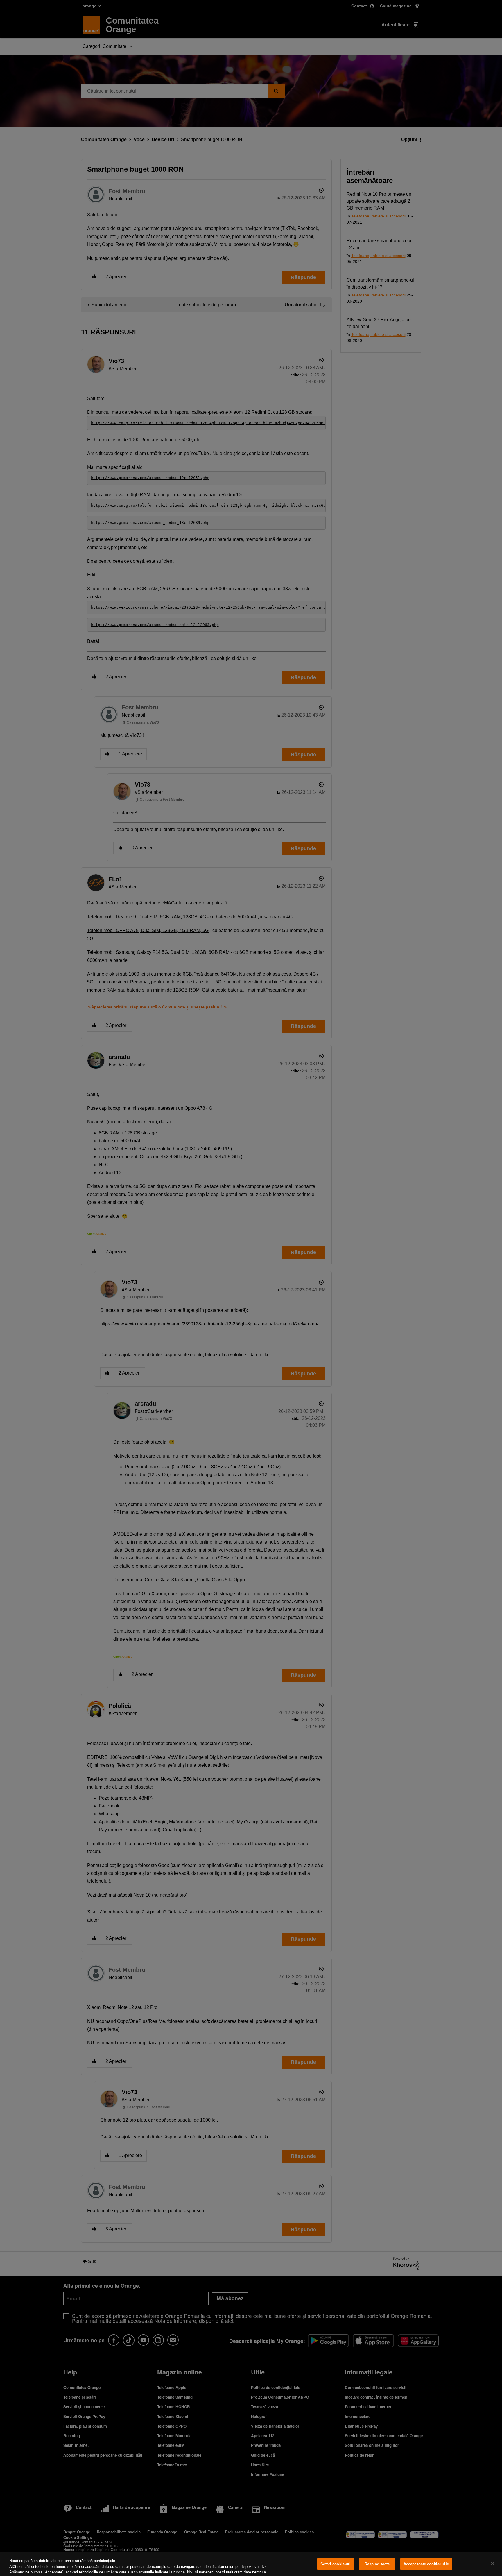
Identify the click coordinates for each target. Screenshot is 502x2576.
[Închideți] (493, 2564)
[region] (251, 2564)
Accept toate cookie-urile (426, 2564)
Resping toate (377, 2564)
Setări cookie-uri (336, 2564)
